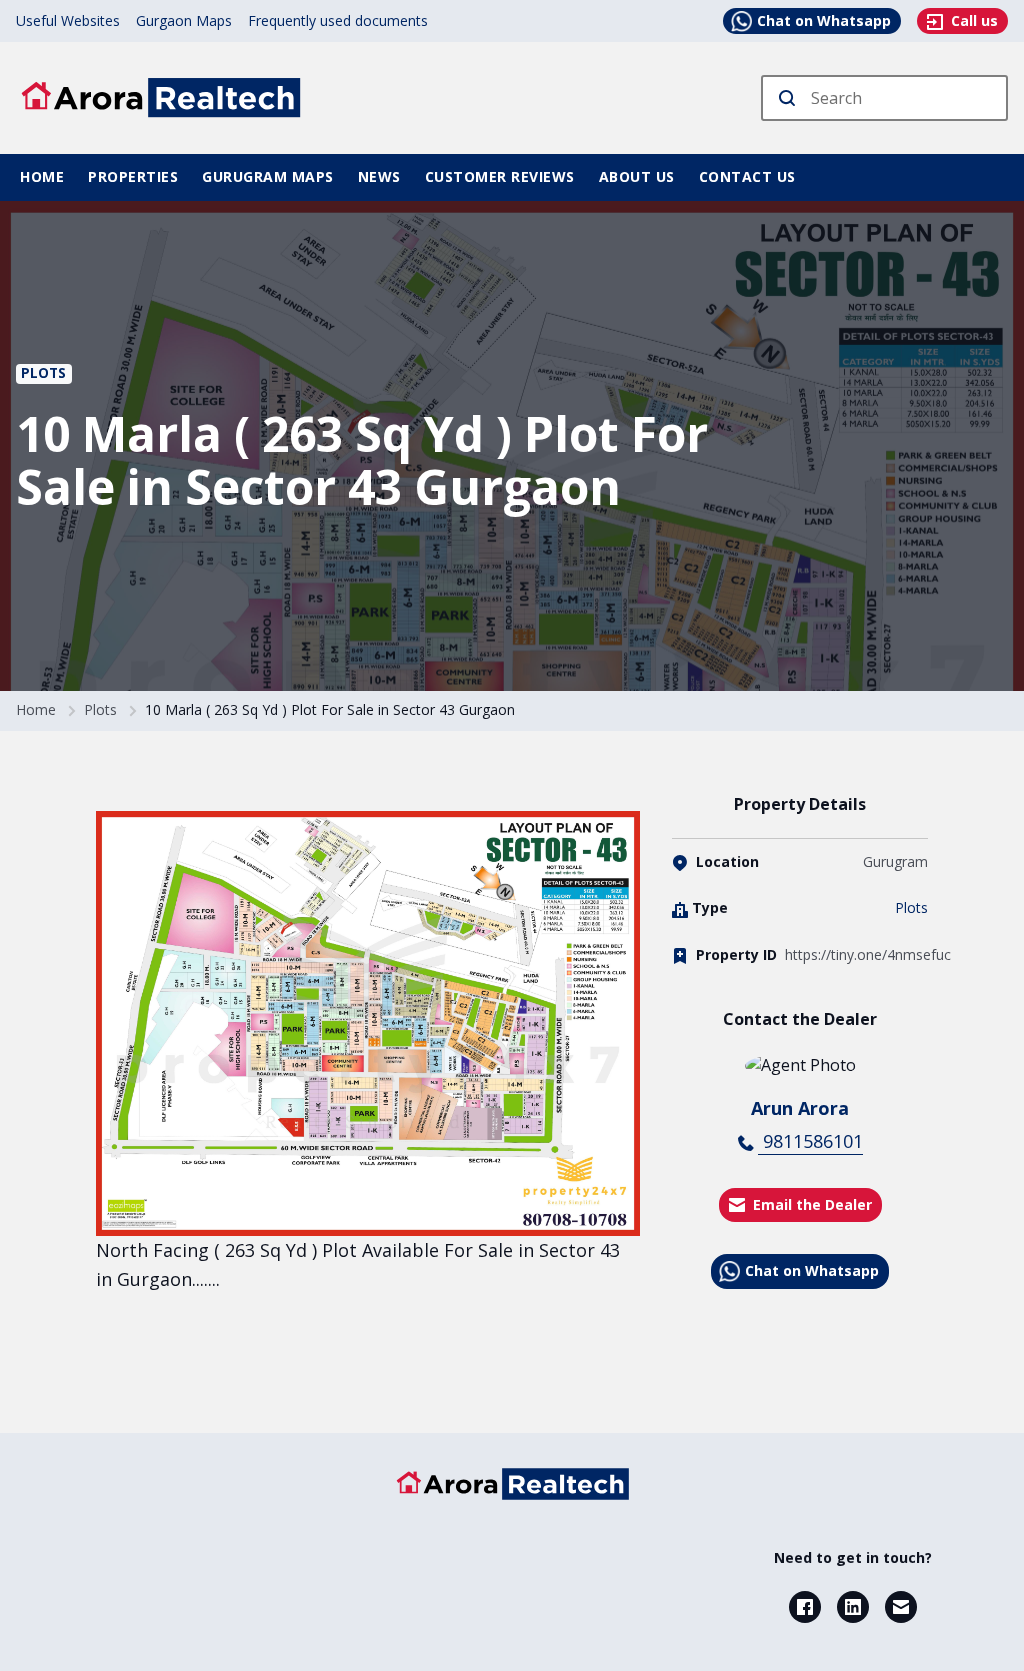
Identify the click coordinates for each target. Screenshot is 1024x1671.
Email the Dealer (812, 1204)
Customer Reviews (500, 176)
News (379, 176)
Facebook (805, 1607)
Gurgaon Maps (184, 20)
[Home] (512, 1484)
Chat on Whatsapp (824, 20)
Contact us (747, 176)
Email (901, 1607)
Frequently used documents (338, 20)
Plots (43, 373)
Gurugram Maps (268, 176)
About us (637, 176)
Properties (133, 176)
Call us (972, 20)
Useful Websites (68, 20)
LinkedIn (853, 1607)
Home (42, 176)
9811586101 (810, 1141)
